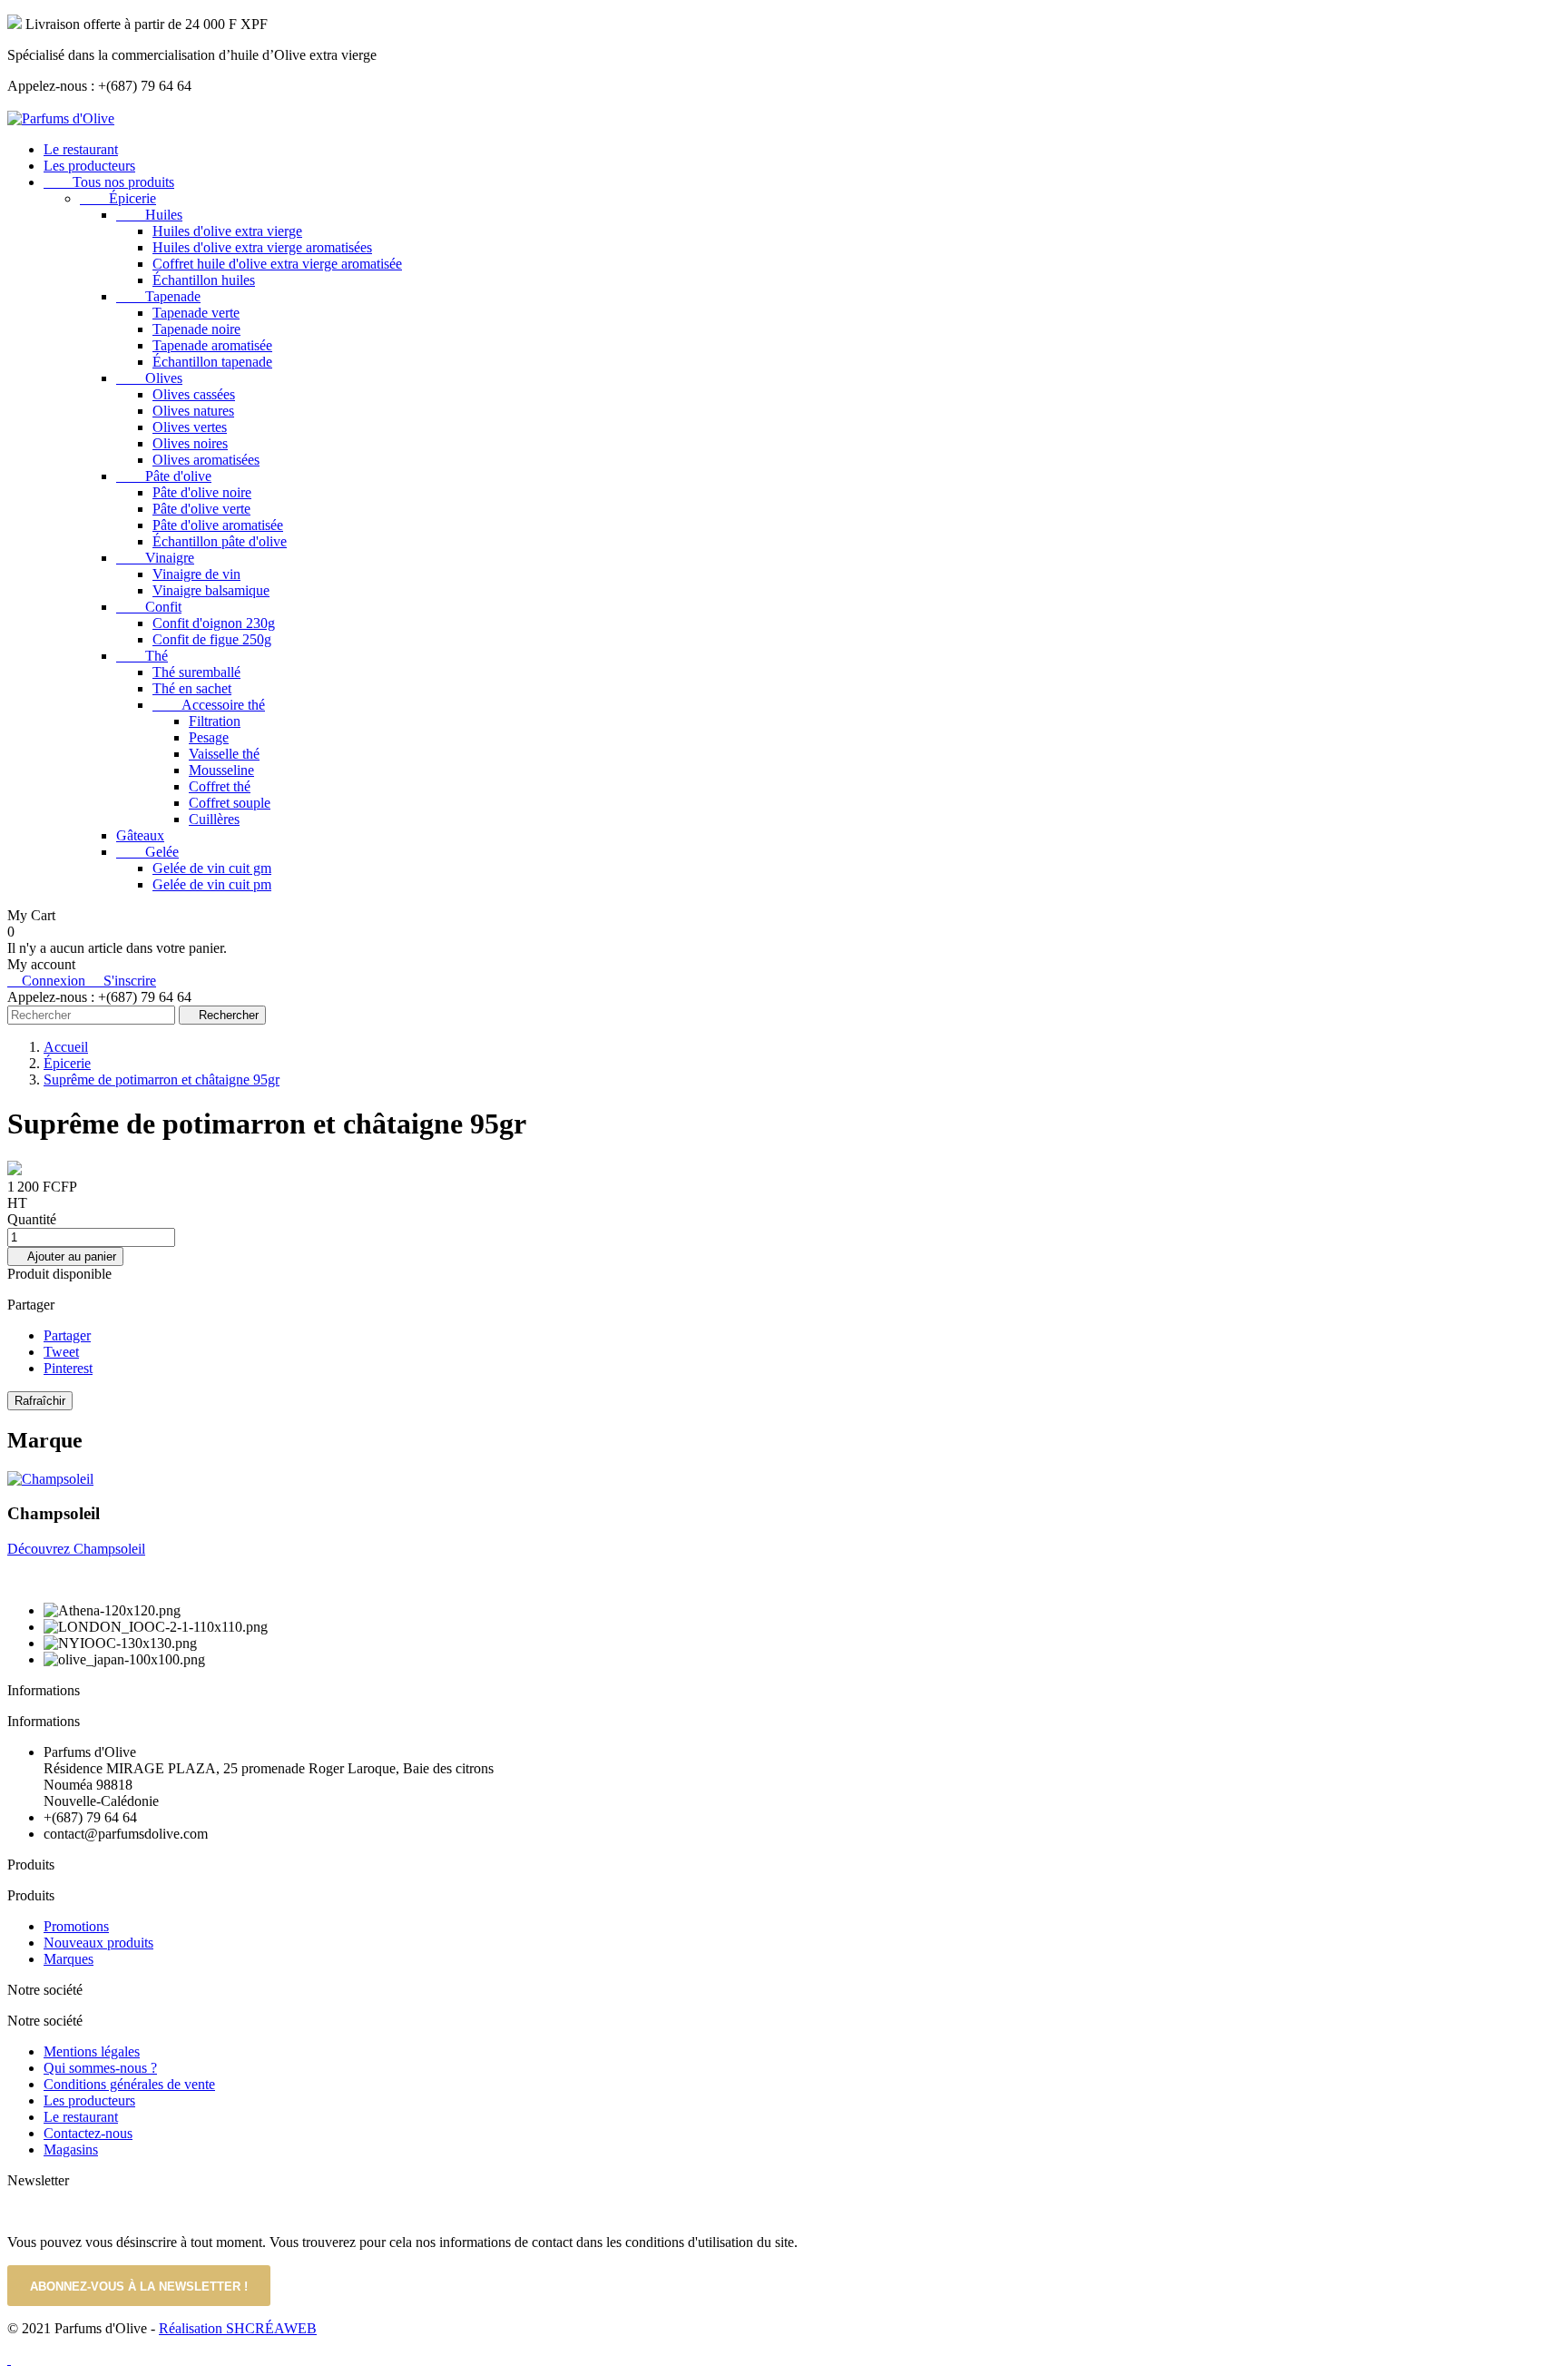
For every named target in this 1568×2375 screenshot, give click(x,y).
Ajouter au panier (65, 1256)
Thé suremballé (196, 672)
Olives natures (193, 411)
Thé (142, 656)
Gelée (147, 852)
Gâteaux (140, 835)
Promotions (76, 1926)
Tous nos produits (109, 182)
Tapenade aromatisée (212, 345)
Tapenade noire (196, 329)
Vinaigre (155, 558)
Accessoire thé (209, 705)
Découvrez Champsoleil (76, 1549)
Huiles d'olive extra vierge (227, 231)
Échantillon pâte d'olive (220, 541)
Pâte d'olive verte (201, 509)
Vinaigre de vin (196, 574)
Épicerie (118, 198)
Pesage (209, 737)
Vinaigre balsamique (211, 590)
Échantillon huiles (204, 280)
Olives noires (190, 443)
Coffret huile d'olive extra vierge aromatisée (277, 264)
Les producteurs (89, 166)
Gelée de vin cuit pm (212, 884)
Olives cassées (194, 394)
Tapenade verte (196, 313)
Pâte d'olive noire (202, 492)
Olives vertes (190, 427)
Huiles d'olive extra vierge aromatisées (262, 247)
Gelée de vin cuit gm (212, 868)
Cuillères (214, 819)
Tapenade (158, 296)
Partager (67, 1335)
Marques (69, 1959)
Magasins (71, 2149)
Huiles (149, 215)
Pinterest (68, 1368)
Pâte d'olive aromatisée (218, 525)
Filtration (215, 721)
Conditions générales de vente (129, 2084)
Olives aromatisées (206, 460)
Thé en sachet (192, 688)
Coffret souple (230, 803)
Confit (149, 607)
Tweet (61, 1352)
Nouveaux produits (98, 1943)
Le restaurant (81, 149)
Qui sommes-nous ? (100, 2068)
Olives (149, 378)
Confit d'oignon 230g (214, 623)
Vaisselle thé (224, 754)
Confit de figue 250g (212, 639)
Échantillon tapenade (212, 362)
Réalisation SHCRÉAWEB (238, 2328)
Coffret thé (220, 786)
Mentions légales (92, 2051)
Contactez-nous (88, 2133)
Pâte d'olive (164, 476)
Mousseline (221, 770)
